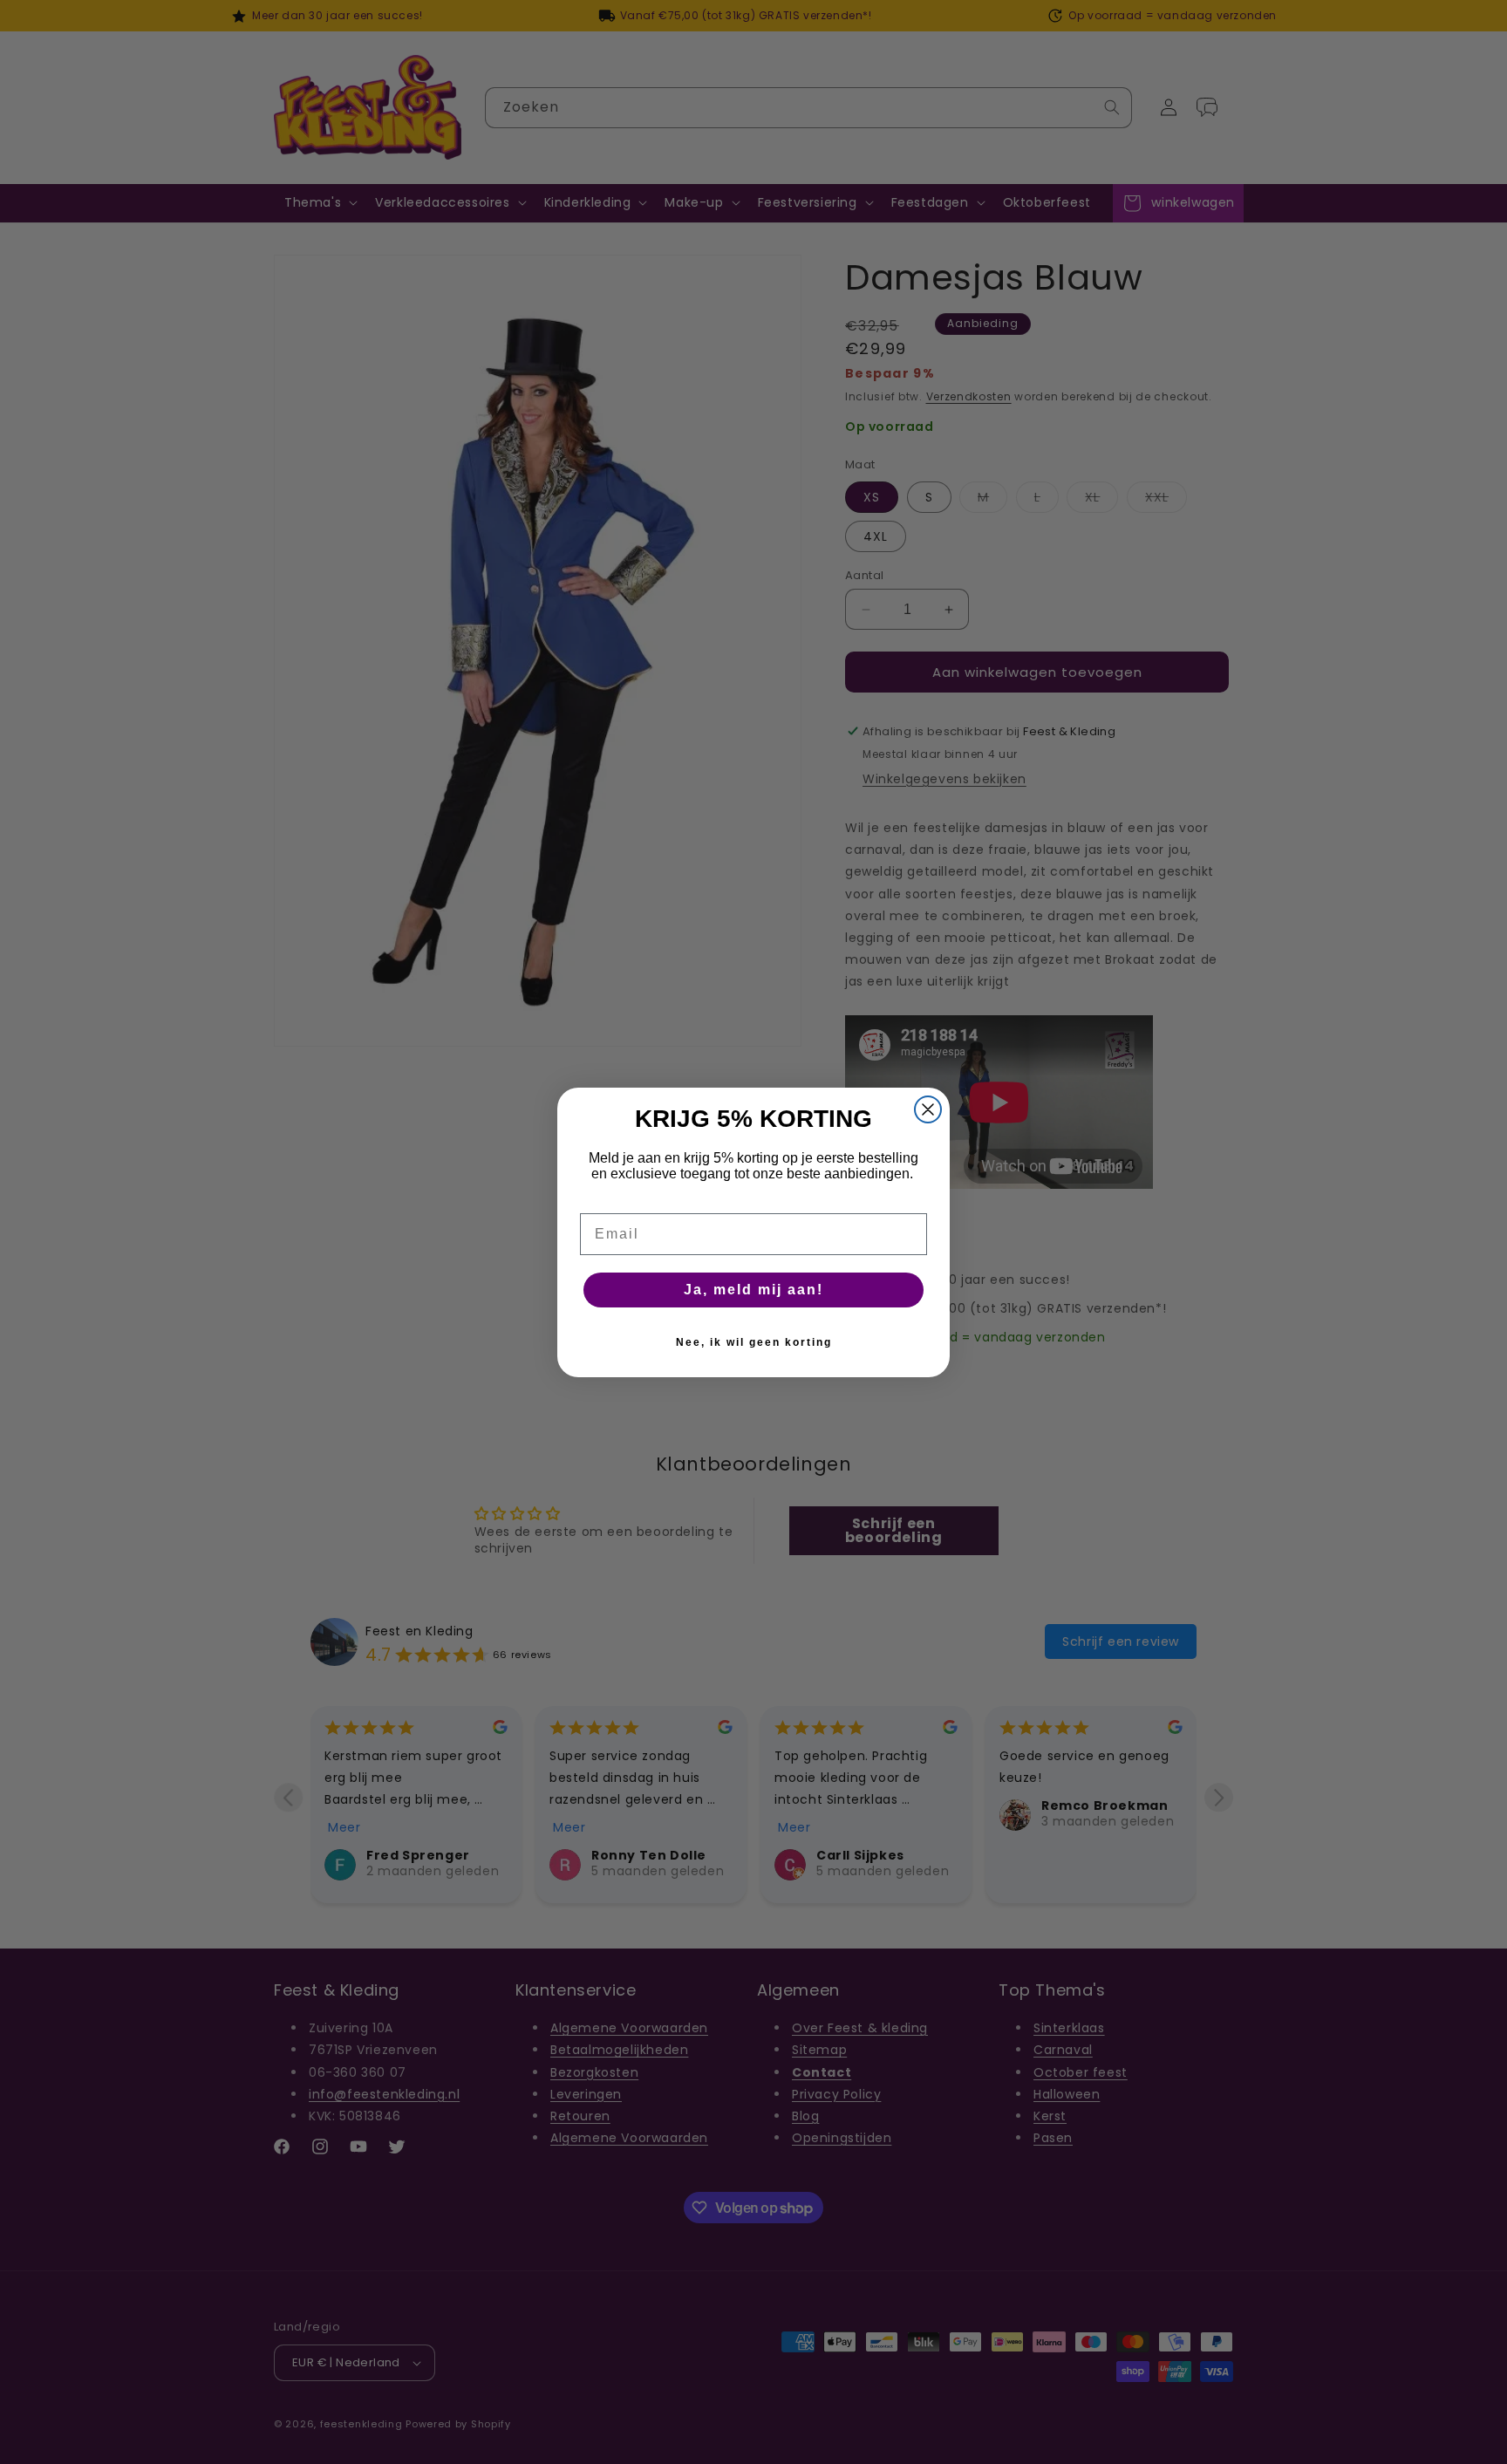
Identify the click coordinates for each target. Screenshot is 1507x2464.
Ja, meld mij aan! (753, 1290)
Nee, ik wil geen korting (754, 1342)
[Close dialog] (928, 1109)
